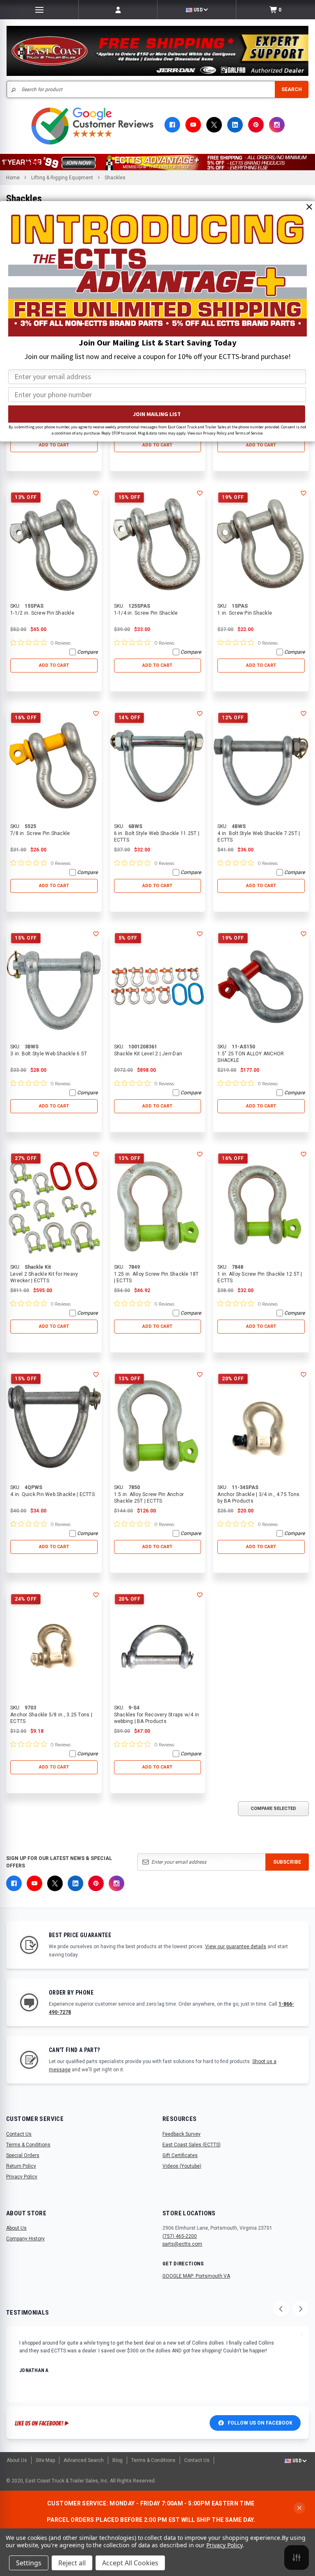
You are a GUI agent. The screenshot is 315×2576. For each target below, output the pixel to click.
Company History (25, 2239)
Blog (118, 2460)
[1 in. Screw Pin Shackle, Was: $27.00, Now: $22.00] (261, 545)
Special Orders (23, 2155)
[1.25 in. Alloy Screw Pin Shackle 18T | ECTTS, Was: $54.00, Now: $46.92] (158, 1206)
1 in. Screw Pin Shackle (245, 613)
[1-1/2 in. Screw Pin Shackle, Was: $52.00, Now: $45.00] (54, 545)
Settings (29, 2563)
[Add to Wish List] (96, 493)
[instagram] (277, 125)
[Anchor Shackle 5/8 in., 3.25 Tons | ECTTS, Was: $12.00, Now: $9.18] (54, 1647)
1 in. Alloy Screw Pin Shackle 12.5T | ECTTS (260, 1277)
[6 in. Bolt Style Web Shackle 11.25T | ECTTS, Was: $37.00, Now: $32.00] (158, 765)
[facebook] (172, 125)
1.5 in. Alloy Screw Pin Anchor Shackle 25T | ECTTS (149, 1498)
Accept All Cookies (130, 2563)
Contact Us (19, 2134)
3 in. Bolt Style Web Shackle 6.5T (49, 1054)
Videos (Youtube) (182, 2166)
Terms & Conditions (28, 2145)
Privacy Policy (22, 2177)
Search (292, 89)
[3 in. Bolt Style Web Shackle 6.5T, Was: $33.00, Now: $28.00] (54, 986)
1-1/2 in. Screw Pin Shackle (42, 613)
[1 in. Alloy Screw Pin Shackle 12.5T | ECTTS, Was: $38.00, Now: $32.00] (261, 1206)
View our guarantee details (236, 1947)
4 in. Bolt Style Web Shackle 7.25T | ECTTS (259, 837)
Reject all (72, 2563)
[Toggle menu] (39, 10)
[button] (157, 162)
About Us (16, 2228)
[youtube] (193, 125)
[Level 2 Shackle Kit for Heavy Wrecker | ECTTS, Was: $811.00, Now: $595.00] (54, 1206)
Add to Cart (54, 445)
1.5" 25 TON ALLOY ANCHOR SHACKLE (251, 1057)
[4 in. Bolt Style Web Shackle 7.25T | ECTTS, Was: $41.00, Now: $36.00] (261, 765)
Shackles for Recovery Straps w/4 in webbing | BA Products (157, 1718)
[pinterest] (256, 125)
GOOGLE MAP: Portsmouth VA (196, 2276)
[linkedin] (235, 125)
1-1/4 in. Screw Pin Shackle (146, 613)
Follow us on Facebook (260, 2423)
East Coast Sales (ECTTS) (192, 2145)
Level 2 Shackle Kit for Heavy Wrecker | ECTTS (44, 1277)
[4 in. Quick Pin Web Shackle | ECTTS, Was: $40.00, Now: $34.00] (54, 1426)
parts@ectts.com (182, 2244)
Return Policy (21, 2166)
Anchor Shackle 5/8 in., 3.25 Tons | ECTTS (51, 1718)
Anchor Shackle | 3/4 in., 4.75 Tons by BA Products (258, 1498)
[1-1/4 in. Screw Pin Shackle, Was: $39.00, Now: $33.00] (158, 545)
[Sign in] (118, 10)
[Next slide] (301, 2309)
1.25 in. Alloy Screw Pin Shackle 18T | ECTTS (156, 1277)
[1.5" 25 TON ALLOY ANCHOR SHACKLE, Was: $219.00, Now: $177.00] (261, 986)
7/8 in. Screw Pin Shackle (40, 833)
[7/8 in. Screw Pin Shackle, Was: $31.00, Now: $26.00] (54, 765)
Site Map (45, 2460)
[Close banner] (299, 2508)
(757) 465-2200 (180, 2236)
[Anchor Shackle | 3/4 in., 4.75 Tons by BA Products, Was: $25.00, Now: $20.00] (261, 1426)
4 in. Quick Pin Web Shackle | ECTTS (52, 1494)
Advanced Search (84, 2460)
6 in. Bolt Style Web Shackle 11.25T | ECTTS (157, 837)
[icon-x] (214, 125)
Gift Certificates (180, 2155)
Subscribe (287, 1862)
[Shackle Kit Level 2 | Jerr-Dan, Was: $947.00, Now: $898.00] (158, 986)
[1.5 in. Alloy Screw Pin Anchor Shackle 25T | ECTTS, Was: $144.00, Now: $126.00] (158, 1426)
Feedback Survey (181, 2134)
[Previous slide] (281, 2309)
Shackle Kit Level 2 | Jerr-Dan (148, 1054)
